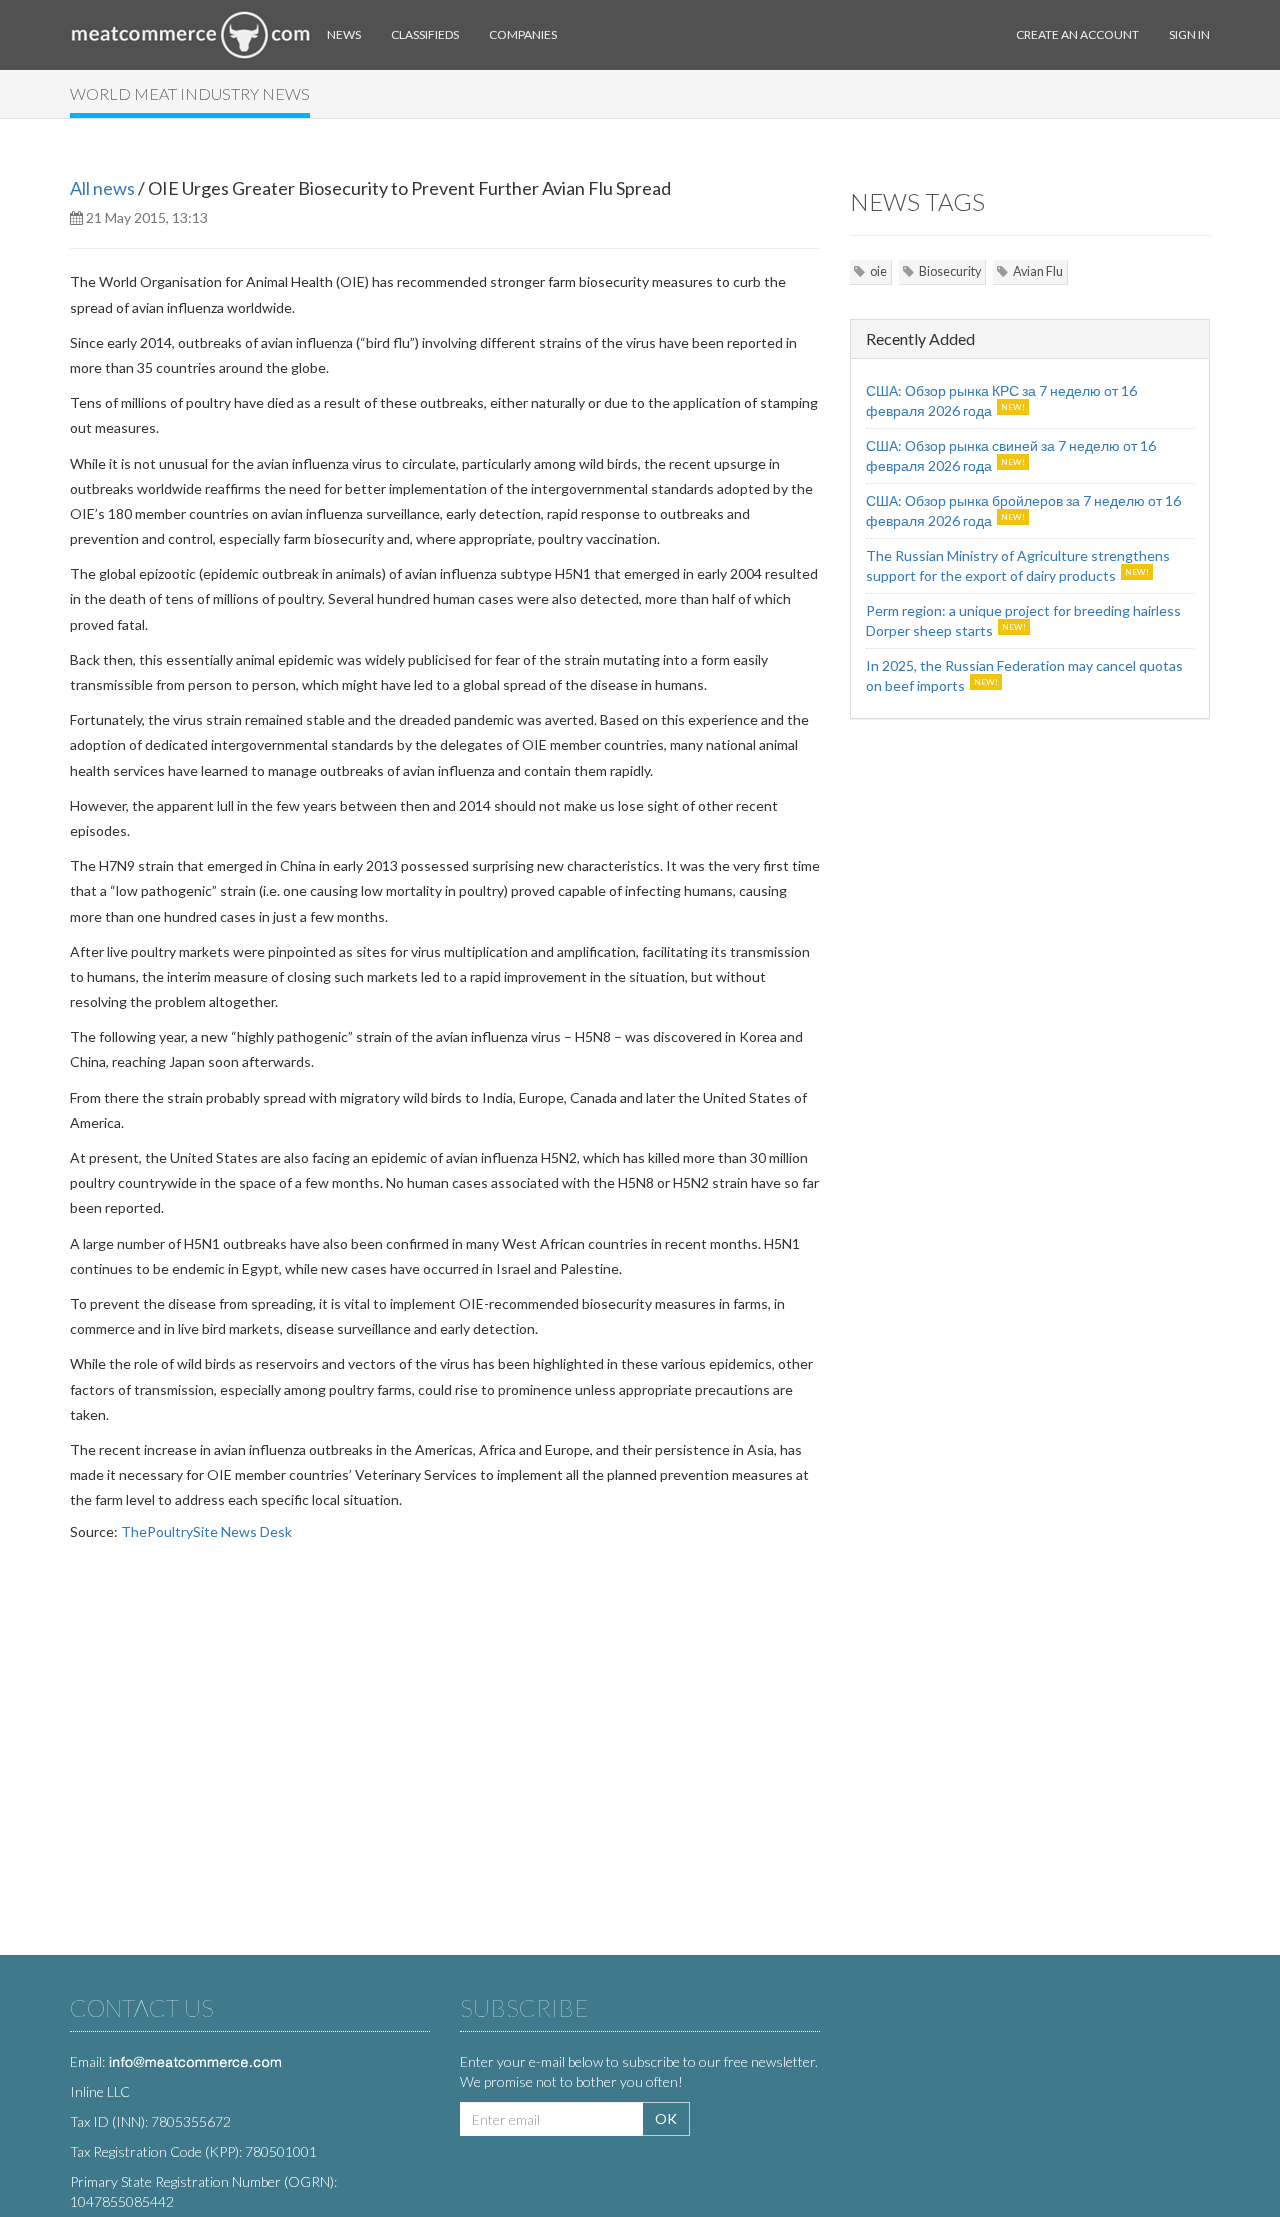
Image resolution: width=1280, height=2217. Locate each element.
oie (878, 271)
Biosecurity (950, 271)
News (344, 34)
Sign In (1189, 34)
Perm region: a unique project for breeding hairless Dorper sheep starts (1023, 620)
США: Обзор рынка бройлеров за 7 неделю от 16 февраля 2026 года (1023, 510)
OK (666, 2118)
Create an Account (1077, 34)
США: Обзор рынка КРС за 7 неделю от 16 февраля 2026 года (1001, 400)
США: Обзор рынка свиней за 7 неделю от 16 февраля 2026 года (1011, 455)
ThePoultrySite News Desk (206, 1531)
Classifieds (425, 34)
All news (102, 188)
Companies (523, 34)
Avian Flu (1038, 271)
